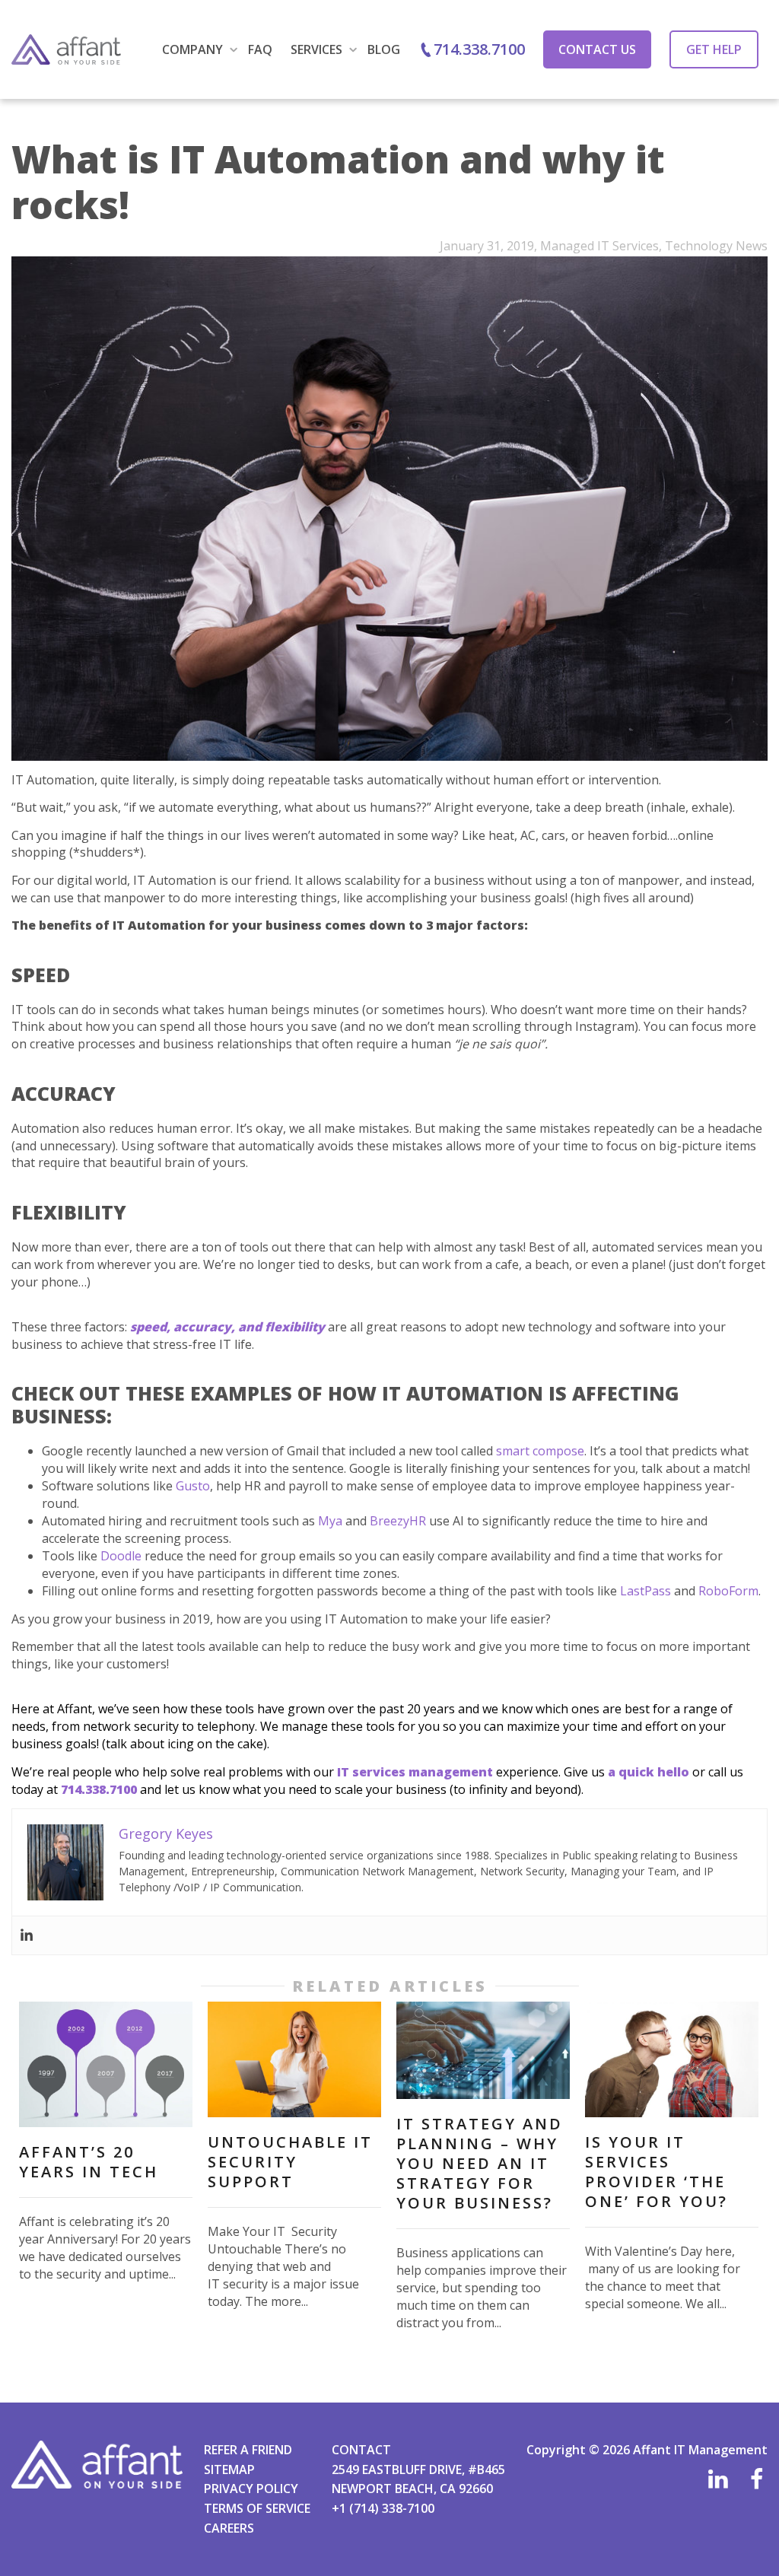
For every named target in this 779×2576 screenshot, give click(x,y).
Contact (361, 2450)
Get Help (714, 49)
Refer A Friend (248, 2450)
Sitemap (229, 2469)
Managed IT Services (599, 246)
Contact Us (597, 49)
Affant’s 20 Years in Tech (89, 2162)
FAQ (260, 49)
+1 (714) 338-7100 (383, 2508)
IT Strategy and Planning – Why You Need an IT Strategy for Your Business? (480, 2163)
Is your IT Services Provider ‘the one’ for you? (657, 2172)
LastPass (645, 1591)
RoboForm (728, 1591)
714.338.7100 (479, 49)
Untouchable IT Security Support (290, 2162)
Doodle (121, 1556)
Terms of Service (257, 2508)
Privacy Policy (251, 2489)
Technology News (716, 246)
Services (318, 49)
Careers (229, 2528)
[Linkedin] (27, 1935)
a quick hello (650, 1772)
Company (194, 49)
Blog (384, 49)
